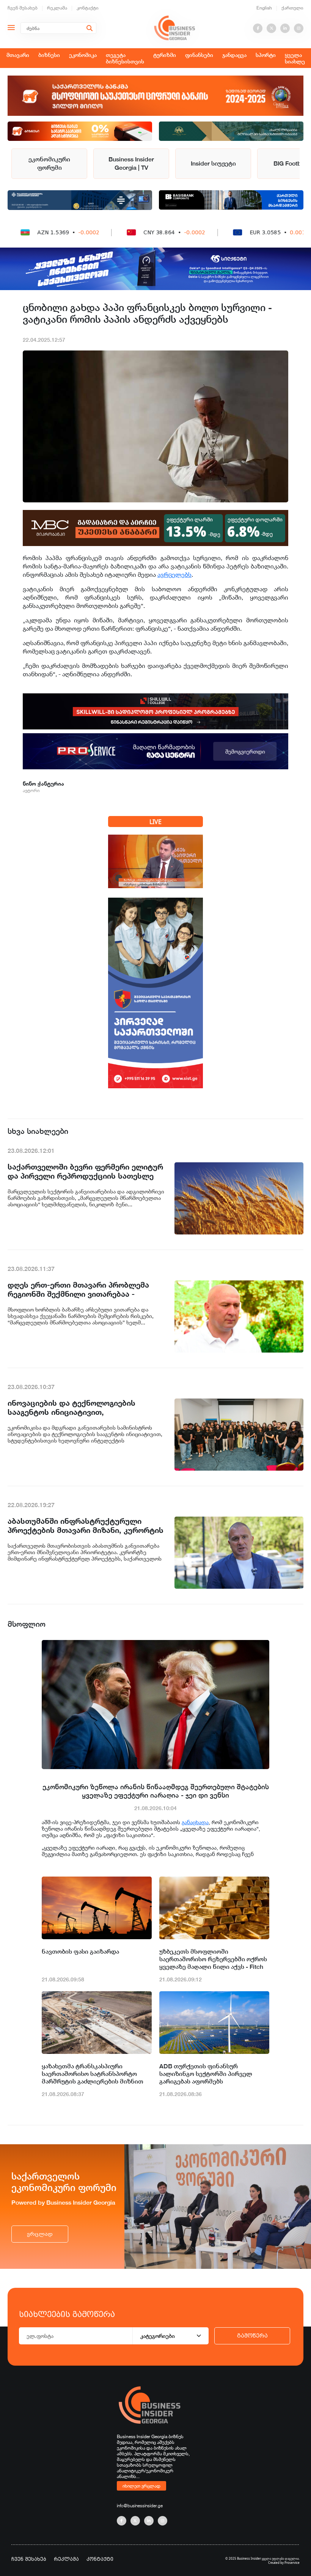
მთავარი (18, 55)
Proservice (292, 2563)
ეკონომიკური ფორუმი (49, 163)
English (264, 8)
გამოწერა (252, 2336)
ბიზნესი (49, 55)
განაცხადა (195, 1822)
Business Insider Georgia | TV (131, 163)
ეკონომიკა (83, 55)
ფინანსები (199, 55)
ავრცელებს (174, 575)
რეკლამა (57, 8)
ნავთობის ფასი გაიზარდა (80, 1952)
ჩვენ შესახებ (23, 8)
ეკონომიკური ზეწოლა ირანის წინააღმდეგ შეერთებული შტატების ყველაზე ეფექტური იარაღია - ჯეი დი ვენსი (156, 1791)
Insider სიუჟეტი (213, 163)
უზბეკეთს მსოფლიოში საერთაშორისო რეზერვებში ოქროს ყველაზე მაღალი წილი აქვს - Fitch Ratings (213, 1959)
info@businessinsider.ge (140, 2506)
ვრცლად (40, 2234)
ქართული (292, 8)
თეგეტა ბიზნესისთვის (125, 58)
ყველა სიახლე (295, 58)
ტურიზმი (165, 55)
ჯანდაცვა (234, 55)
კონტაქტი (88, 8)
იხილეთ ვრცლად (141, 2486)
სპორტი (266, 55)
